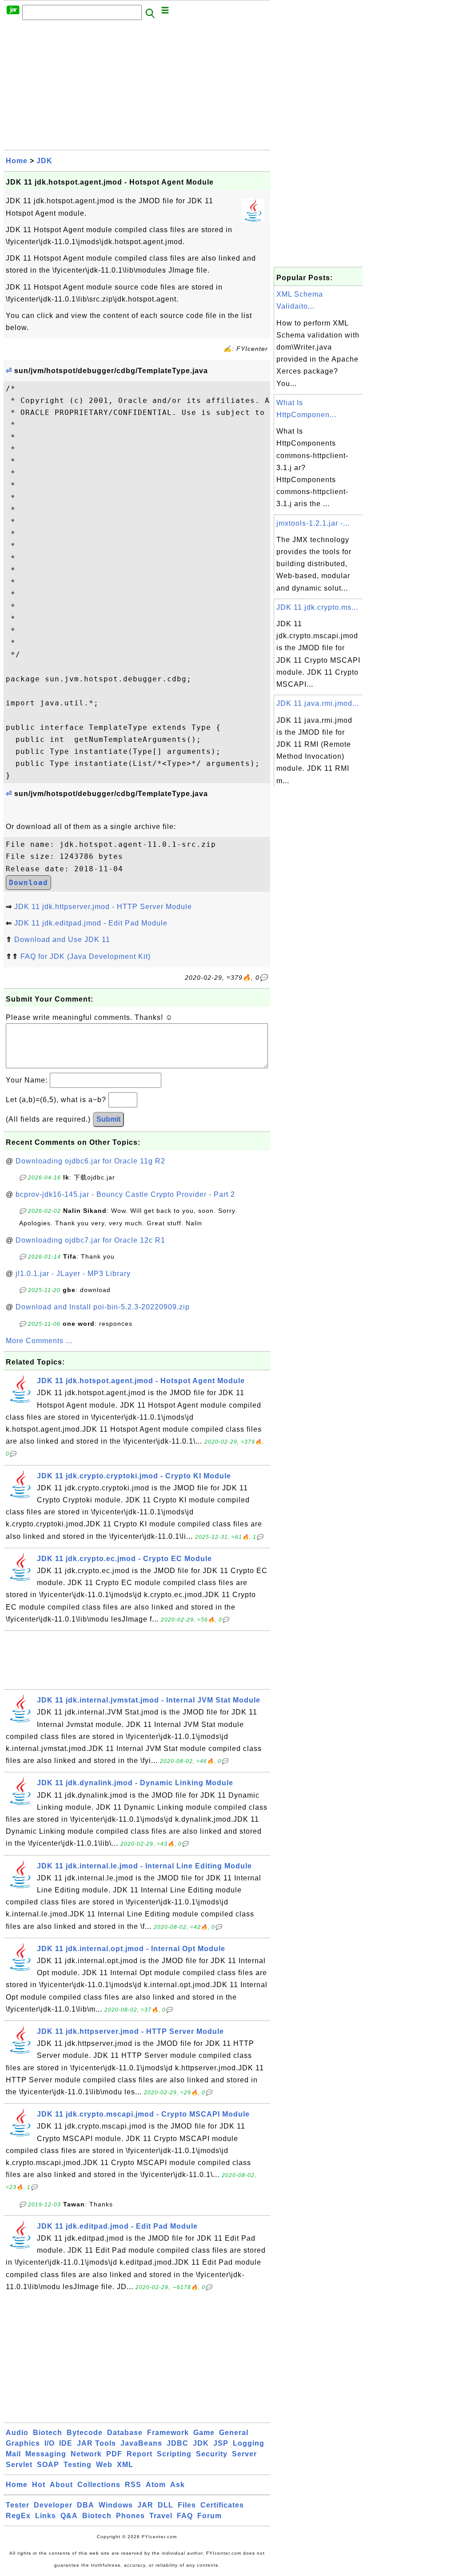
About (61, 2485)
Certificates (222, 2505)
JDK (44, 161)
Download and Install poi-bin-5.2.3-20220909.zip (103, 1307)
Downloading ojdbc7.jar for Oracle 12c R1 (90, 1240)
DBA (86, 2505)
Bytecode (85, 2433)
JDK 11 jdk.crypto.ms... (317, 607)
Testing (78, 2465)
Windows (116, 2505)
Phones (130, 2516)
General (234, 2433)
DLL (166, 2505)
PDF (114, 2454)
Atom (156, 2485)
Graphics (23, 2443)
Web (104, 2465)
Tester (18, 2505)
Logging (249, 2443)
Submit (108, 1119)
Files (187, 2505)
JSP (221, 2443)
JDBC (178, 2443)
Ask (178, 2485)
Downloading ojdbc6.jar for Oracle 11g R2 (90, 1161)
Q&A (69, 2516)
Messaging (46, 2454)
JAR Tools (96, 2443)
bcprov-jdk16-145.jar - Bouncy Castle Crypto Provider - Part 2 (125, 1194)
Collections (99, 2485)
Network (86, 2454)
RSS (133, 2485)
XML (125, 2465)
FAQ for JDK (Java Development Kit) (86, 956)
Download (28, 883)
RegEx (18, 2516)
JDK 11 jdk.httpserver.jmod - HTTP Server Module (103, 907)
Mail (13, 2454)
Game (204, 2433)
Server (244, 2454)
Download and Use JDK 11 (62, 940)
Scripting (174, 2454)
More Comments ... (39, 1341)
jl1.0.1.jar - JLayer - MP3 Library (73, 1274)
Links (46, 2516)
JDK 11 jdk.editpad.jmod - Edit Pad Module (91, 923)
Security (212, 2454)
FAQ (185, 2516)
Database (125, 2433)
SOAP (48, 2465)
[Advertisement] (137, 88)
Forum (210, 2516)
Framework (168, 2433)
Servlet (19, 2465)
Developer (53, 2505)
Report (140, 2454)
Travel (161, 2516)
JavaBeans (141, 2443)
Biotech (48, 2433)
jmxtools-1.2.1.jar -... (313, 523)
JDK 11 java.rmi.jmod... (318, 703)
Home (17, 161)
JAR (145, 2505)
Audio (17, 2433)
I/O (50, 2443)
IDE (66, 2443)
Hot (39, 2485)
